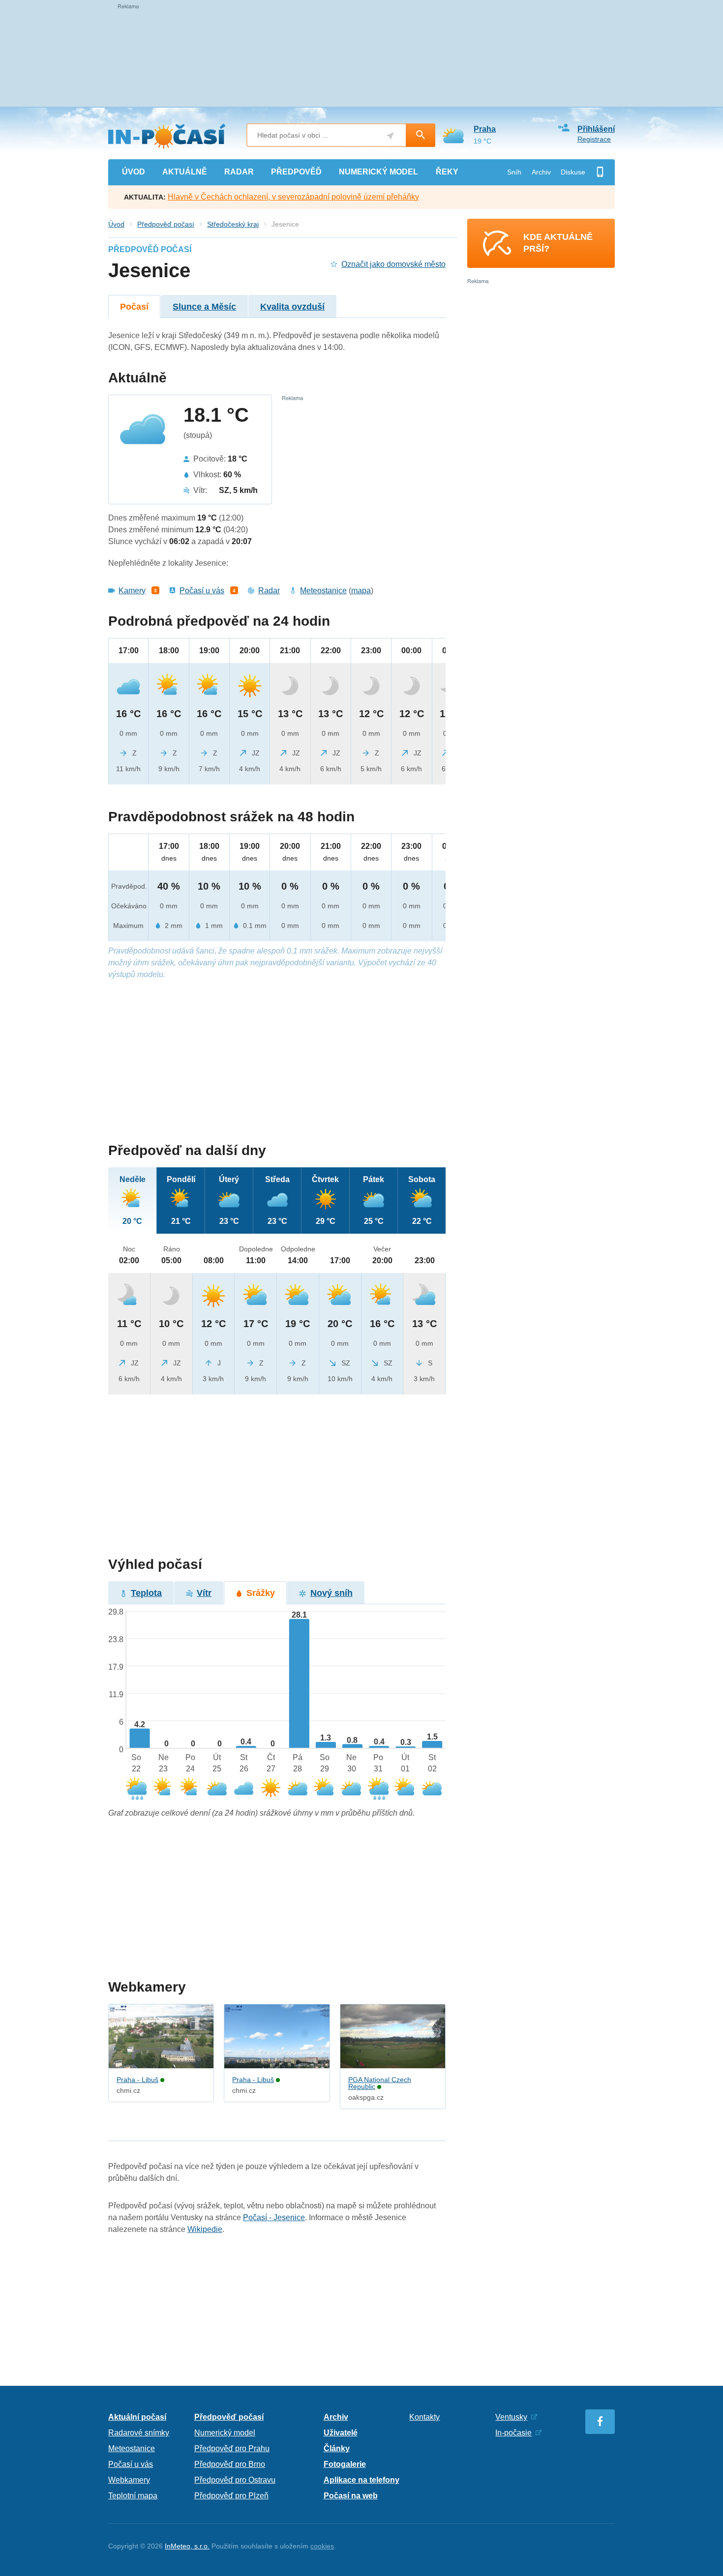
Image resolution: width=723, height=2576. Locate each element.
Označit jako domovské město (393, 264)
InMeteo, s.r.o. (187, 2546)
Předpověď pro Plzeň (231, 2496)
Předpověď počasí (166, 224)
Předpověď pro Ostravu (235, 2480)
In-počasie (513, 2433)
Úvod (116, 224)
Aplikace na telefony (361, 2480)
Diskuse (573, 172)
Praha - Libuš (137, 2080)
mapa (361, 591)
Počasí (134, 307)
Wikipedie (205, 2229)
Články (337, 2448)
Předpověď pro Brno (230, 2464)
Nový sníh (331, 1593)
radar (239, 172)
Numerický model (225, 2433)
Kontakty (424, 2417)
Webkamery (129, 2480)
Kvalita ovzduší (292, 307)
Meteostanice (323, 591)
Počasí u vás (202, 591)
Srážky (261, 1593)
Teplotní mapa (133, 2496)
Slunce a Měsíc (204, 307)
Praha (485, 129)
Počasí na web (351, 2496)
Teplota (146, 1593)
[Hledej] (421, 135)
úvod (134, 172)
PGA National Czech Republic (380, 2083)
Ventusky (511, 2417)
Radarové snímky (139, 2433)
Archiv (541, 172)
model (378, 172)
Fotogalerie (345, 2464)
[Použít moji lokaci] (390, 136)
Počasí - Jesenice (274, 2217)
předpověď (296, 172)
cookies (322, 2546)
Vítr (204, 1593)
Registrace (594, 139)
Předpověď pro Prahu (232, 2448)
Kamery (132, 591)
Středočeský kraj (233, 224)
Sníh (514, 172)
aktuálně (185, 172)
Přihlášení (596, 129)
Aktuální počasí (137, 2417)
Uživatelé (341, 2433)
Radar (269, 591)
